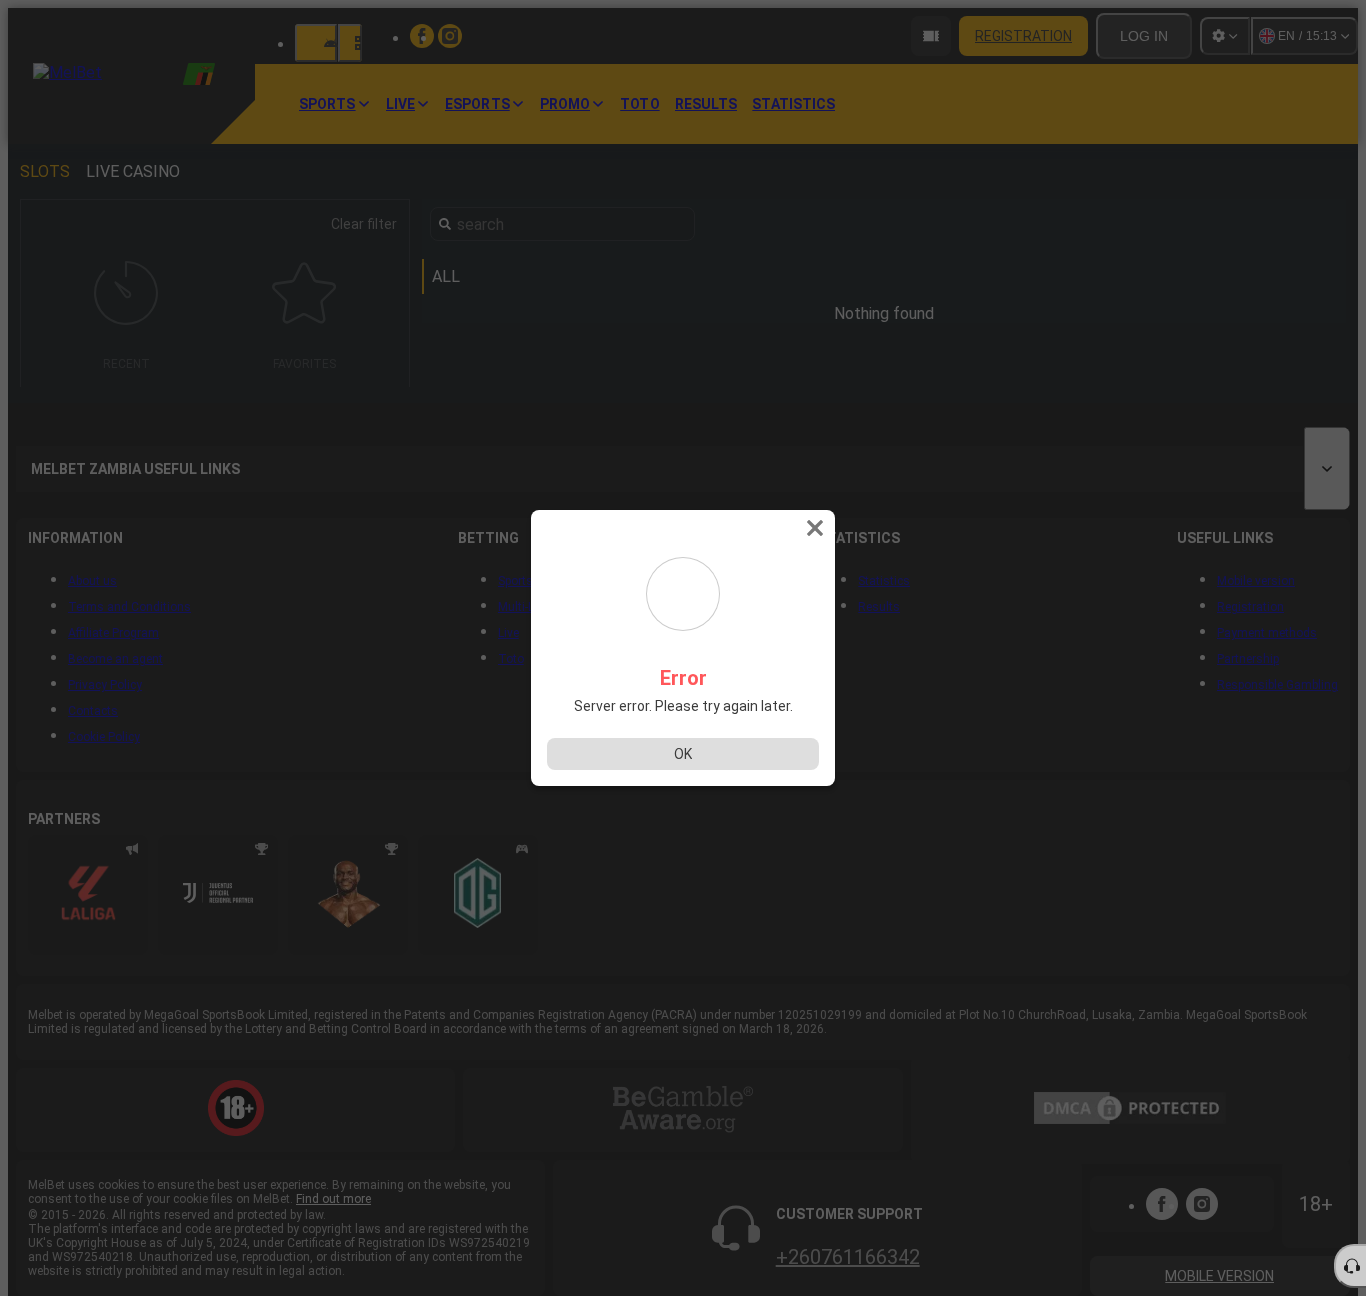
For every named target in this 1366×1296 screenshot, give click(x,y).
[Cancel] (817, 528)
